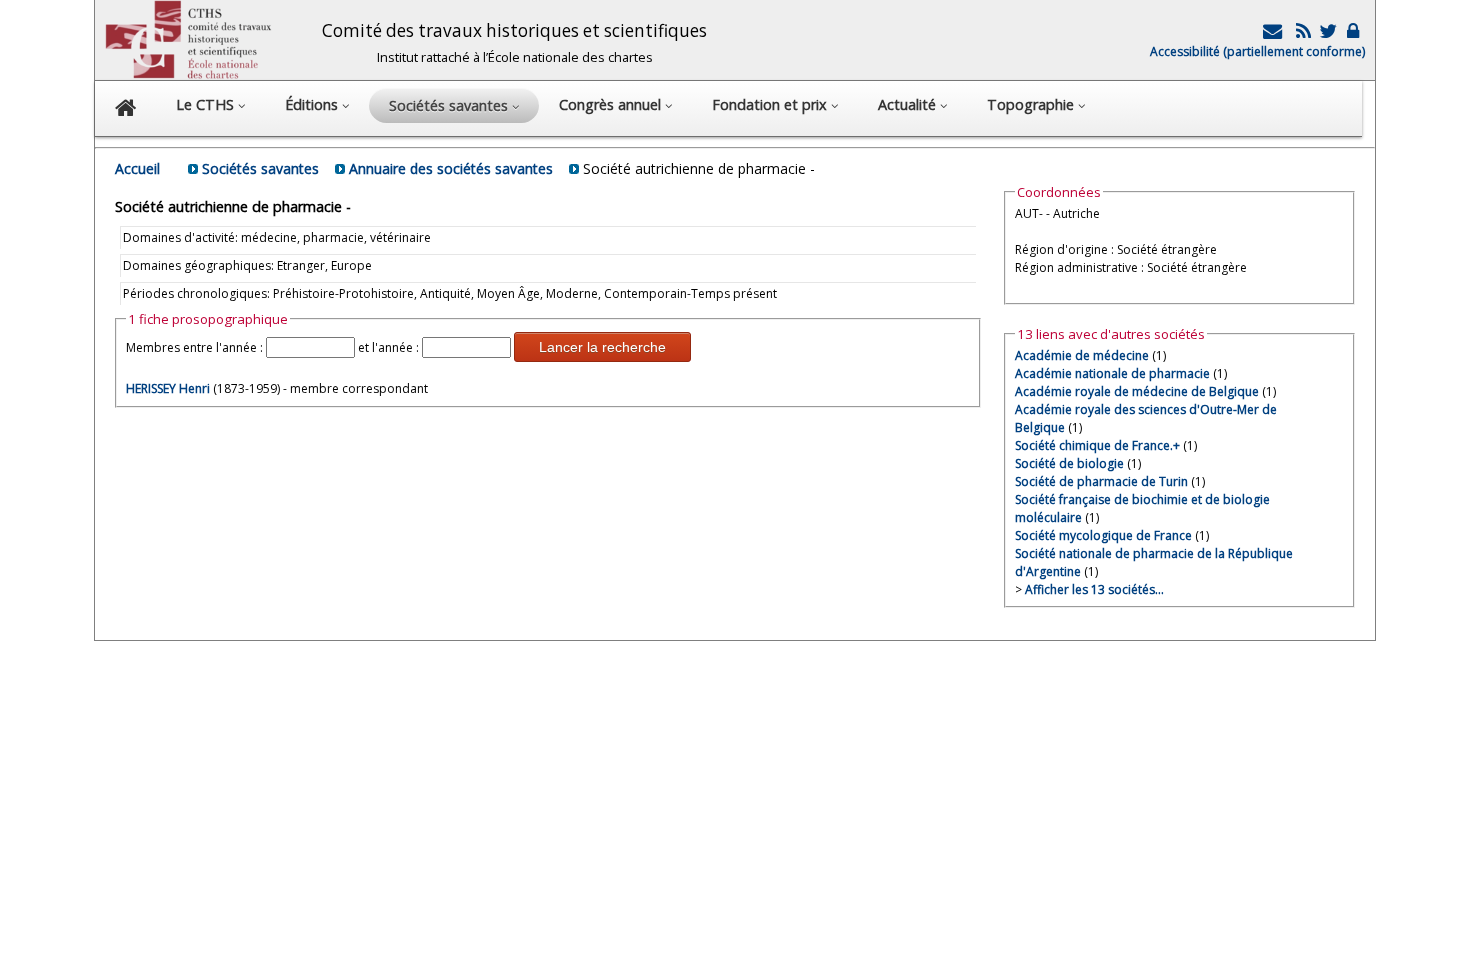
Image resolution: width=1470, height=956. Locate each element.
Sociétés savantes (260, 168)
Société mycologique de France (1103, 535)
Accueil (137, 168)
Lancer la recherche (602, 347)
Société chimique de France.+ (1097, 445)
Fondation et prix (771, 104)
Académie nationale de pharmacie (1112, 373)
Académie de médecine (1082, 355)
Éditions (313, 104)
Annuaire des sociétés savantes (451, 168)
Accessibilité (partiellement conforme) (1257, 51)
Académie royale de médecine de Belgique (1137, 391)
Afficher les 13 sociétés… (1094, 589)
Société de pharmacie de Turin (1101, 481)
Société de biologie (1069, 463)
